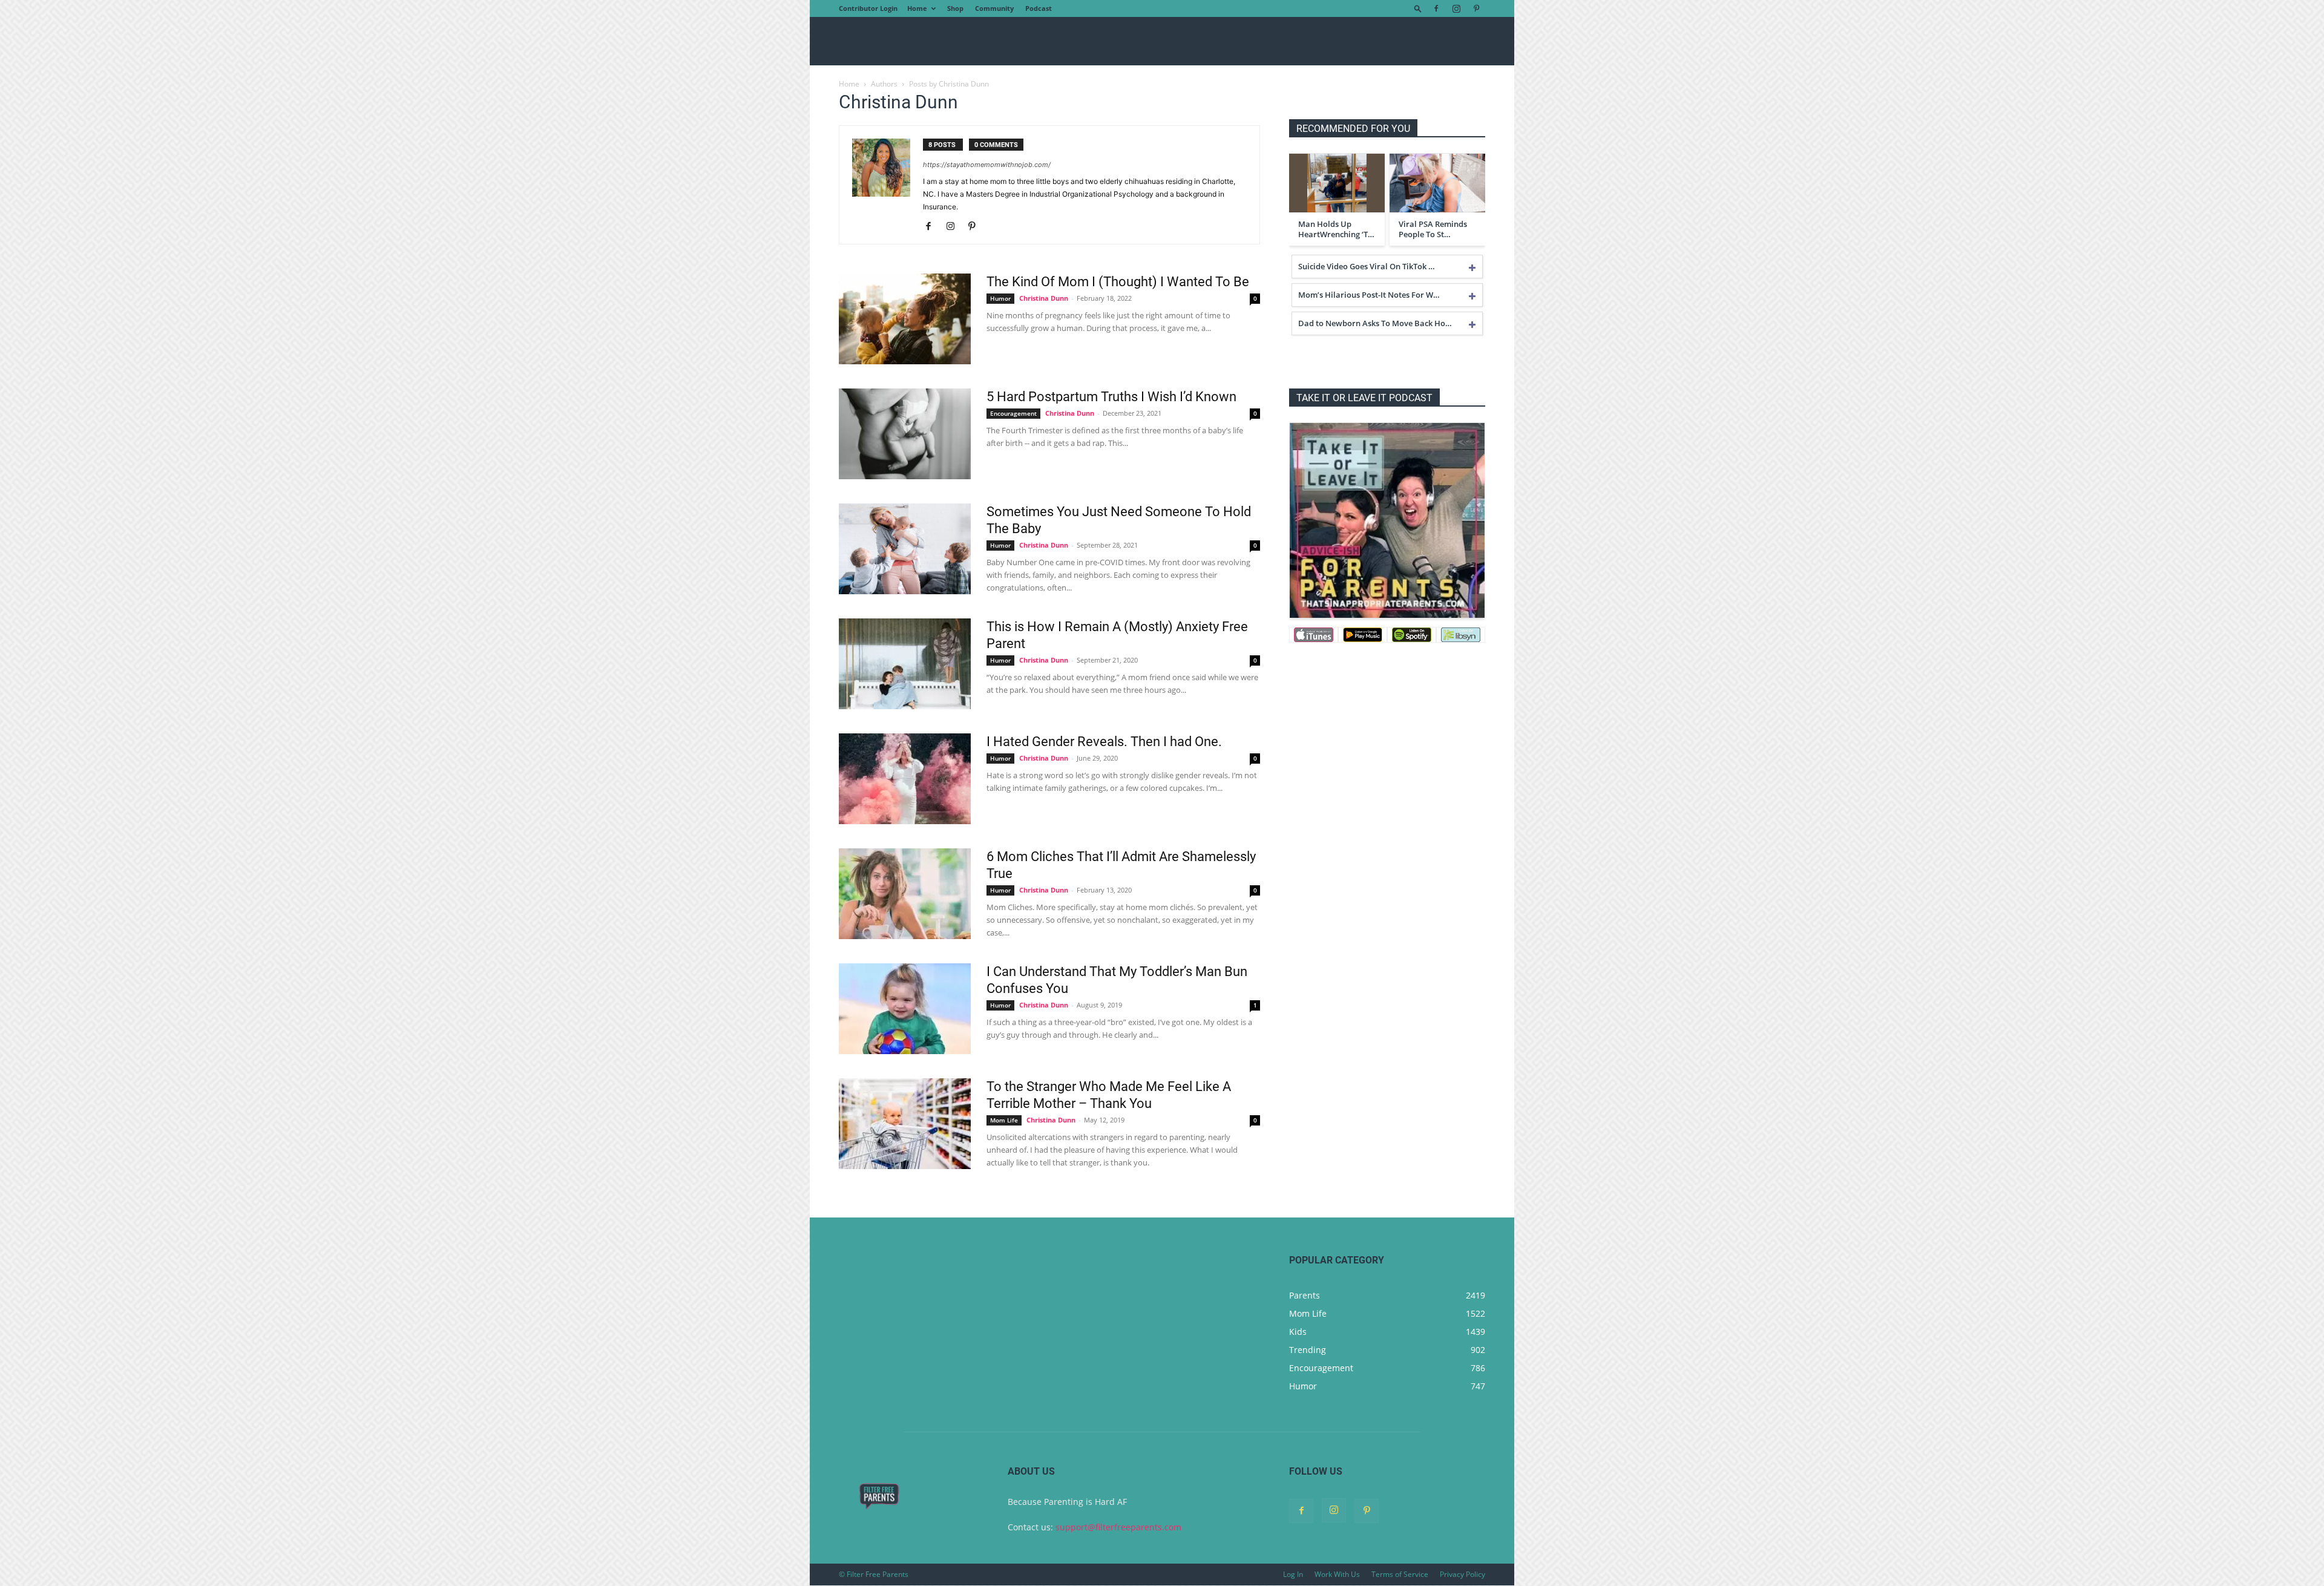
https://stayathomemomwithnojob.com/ (987, 165)
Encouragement (1013, 413)
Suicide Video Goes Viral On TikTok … (1367, 266)
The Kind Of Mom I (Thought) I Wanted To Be (1118, 282)
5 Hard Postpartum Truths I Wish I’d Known (1111, 397)
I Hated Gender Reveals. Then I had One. (1104, 742)
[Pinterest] (1476, 8)
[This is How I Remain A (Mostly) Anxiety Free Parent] (905, 664)
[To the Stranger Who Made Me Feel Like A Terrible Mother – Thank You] (905, 1124)
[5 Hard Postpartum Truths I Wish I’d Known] (905, 434)
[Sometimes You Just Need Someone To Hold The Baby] (905, 549)
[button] (1418, 8)
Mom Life (1004, 1120)
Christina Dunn (1044, 298)
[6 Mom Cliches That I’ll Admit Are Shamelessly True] (905, 894)
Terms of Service (1400, 1574)
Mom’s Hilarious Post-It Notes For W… (1369, 295)
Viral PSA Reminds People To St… (1433, 229)
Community (994, 8)
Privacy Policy (1462, 1574)
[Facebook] (1436, 8)
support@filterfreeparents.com (1118, 1527)
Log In (1293, 1574)
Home (917, 8)
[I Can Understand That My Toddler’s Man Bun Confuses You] (905, 1009)
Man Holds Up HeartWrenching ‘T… (1336, 229)
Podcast (1039, 8)
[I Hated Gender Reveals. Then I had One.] (905, 779)
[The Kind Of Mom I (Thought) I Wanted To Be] (905, 319)
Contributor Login (868, 8)
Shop (955, 8)
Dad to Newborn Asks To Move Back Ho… (1375, 323)
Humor (1000, 298)
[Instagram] (1456, 8)
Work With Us (1337, 1574)
